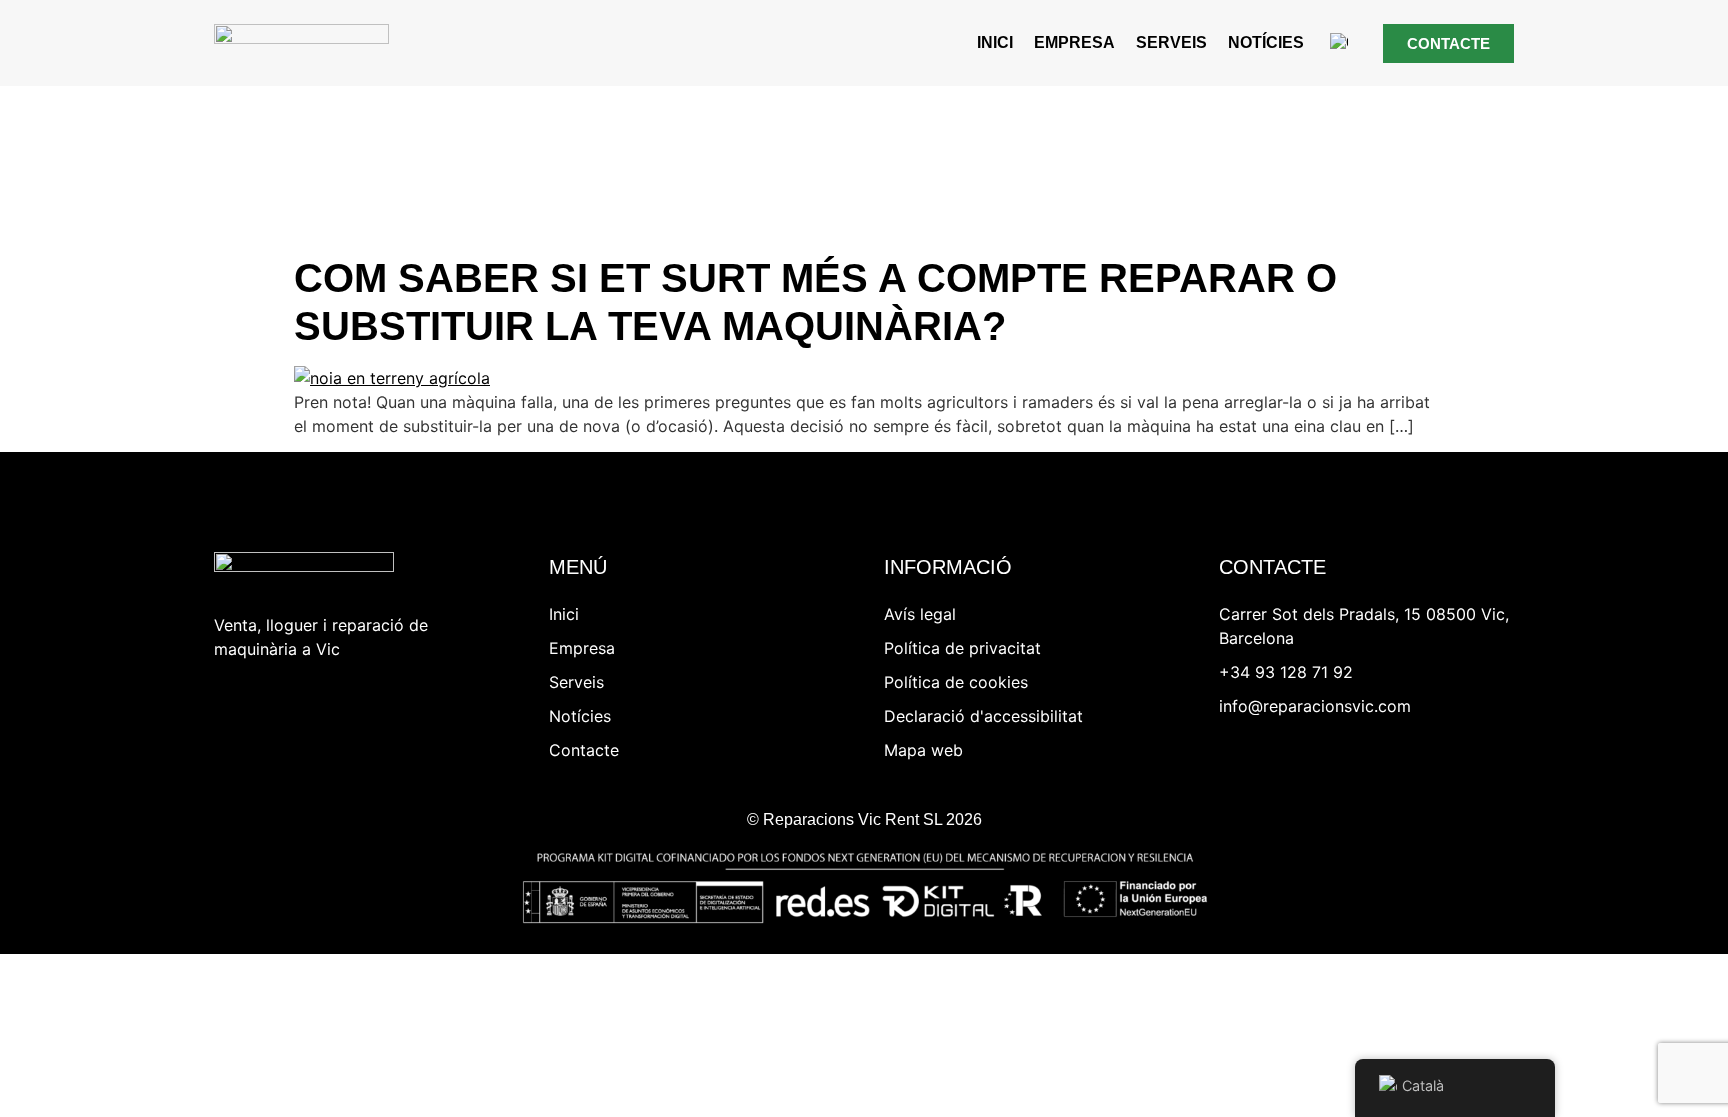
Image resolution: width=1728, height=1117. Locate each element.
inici (995, 42)
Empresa (1074, 42)
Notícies (1266, 42)
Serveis (1171, 42)
